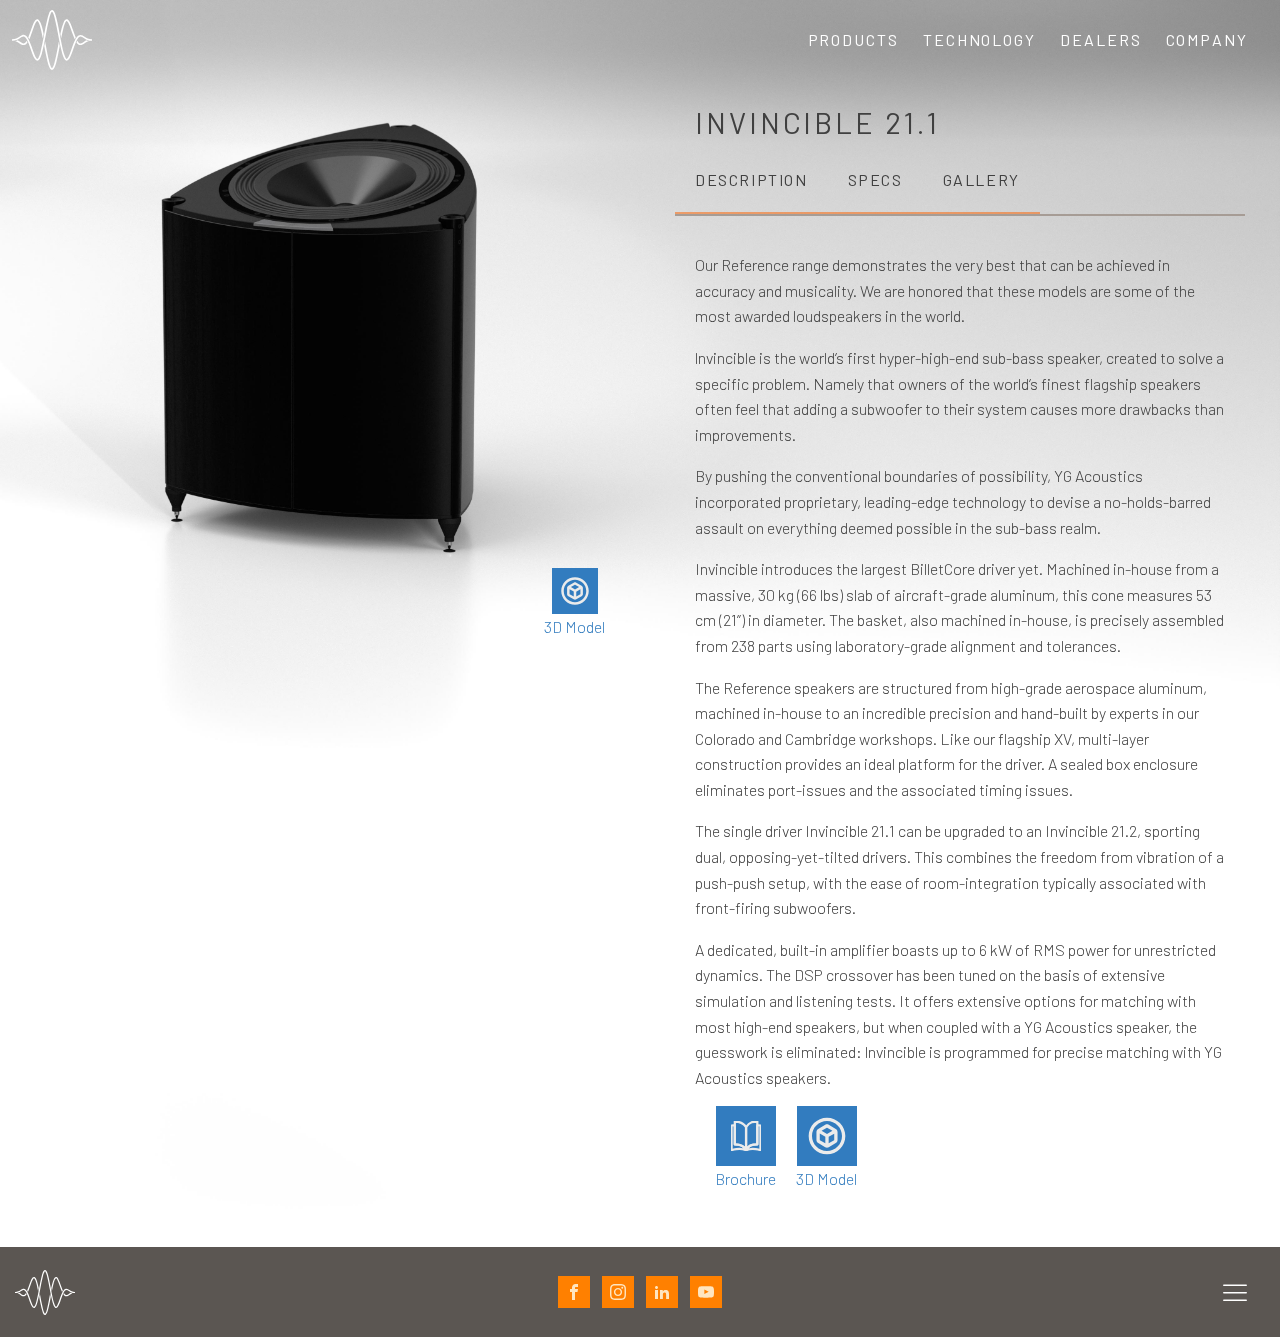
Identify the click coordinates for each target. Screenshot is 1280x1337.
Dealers (1100, 39)
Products (853, 39)
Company (1207, 39)
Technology (979, 39)
